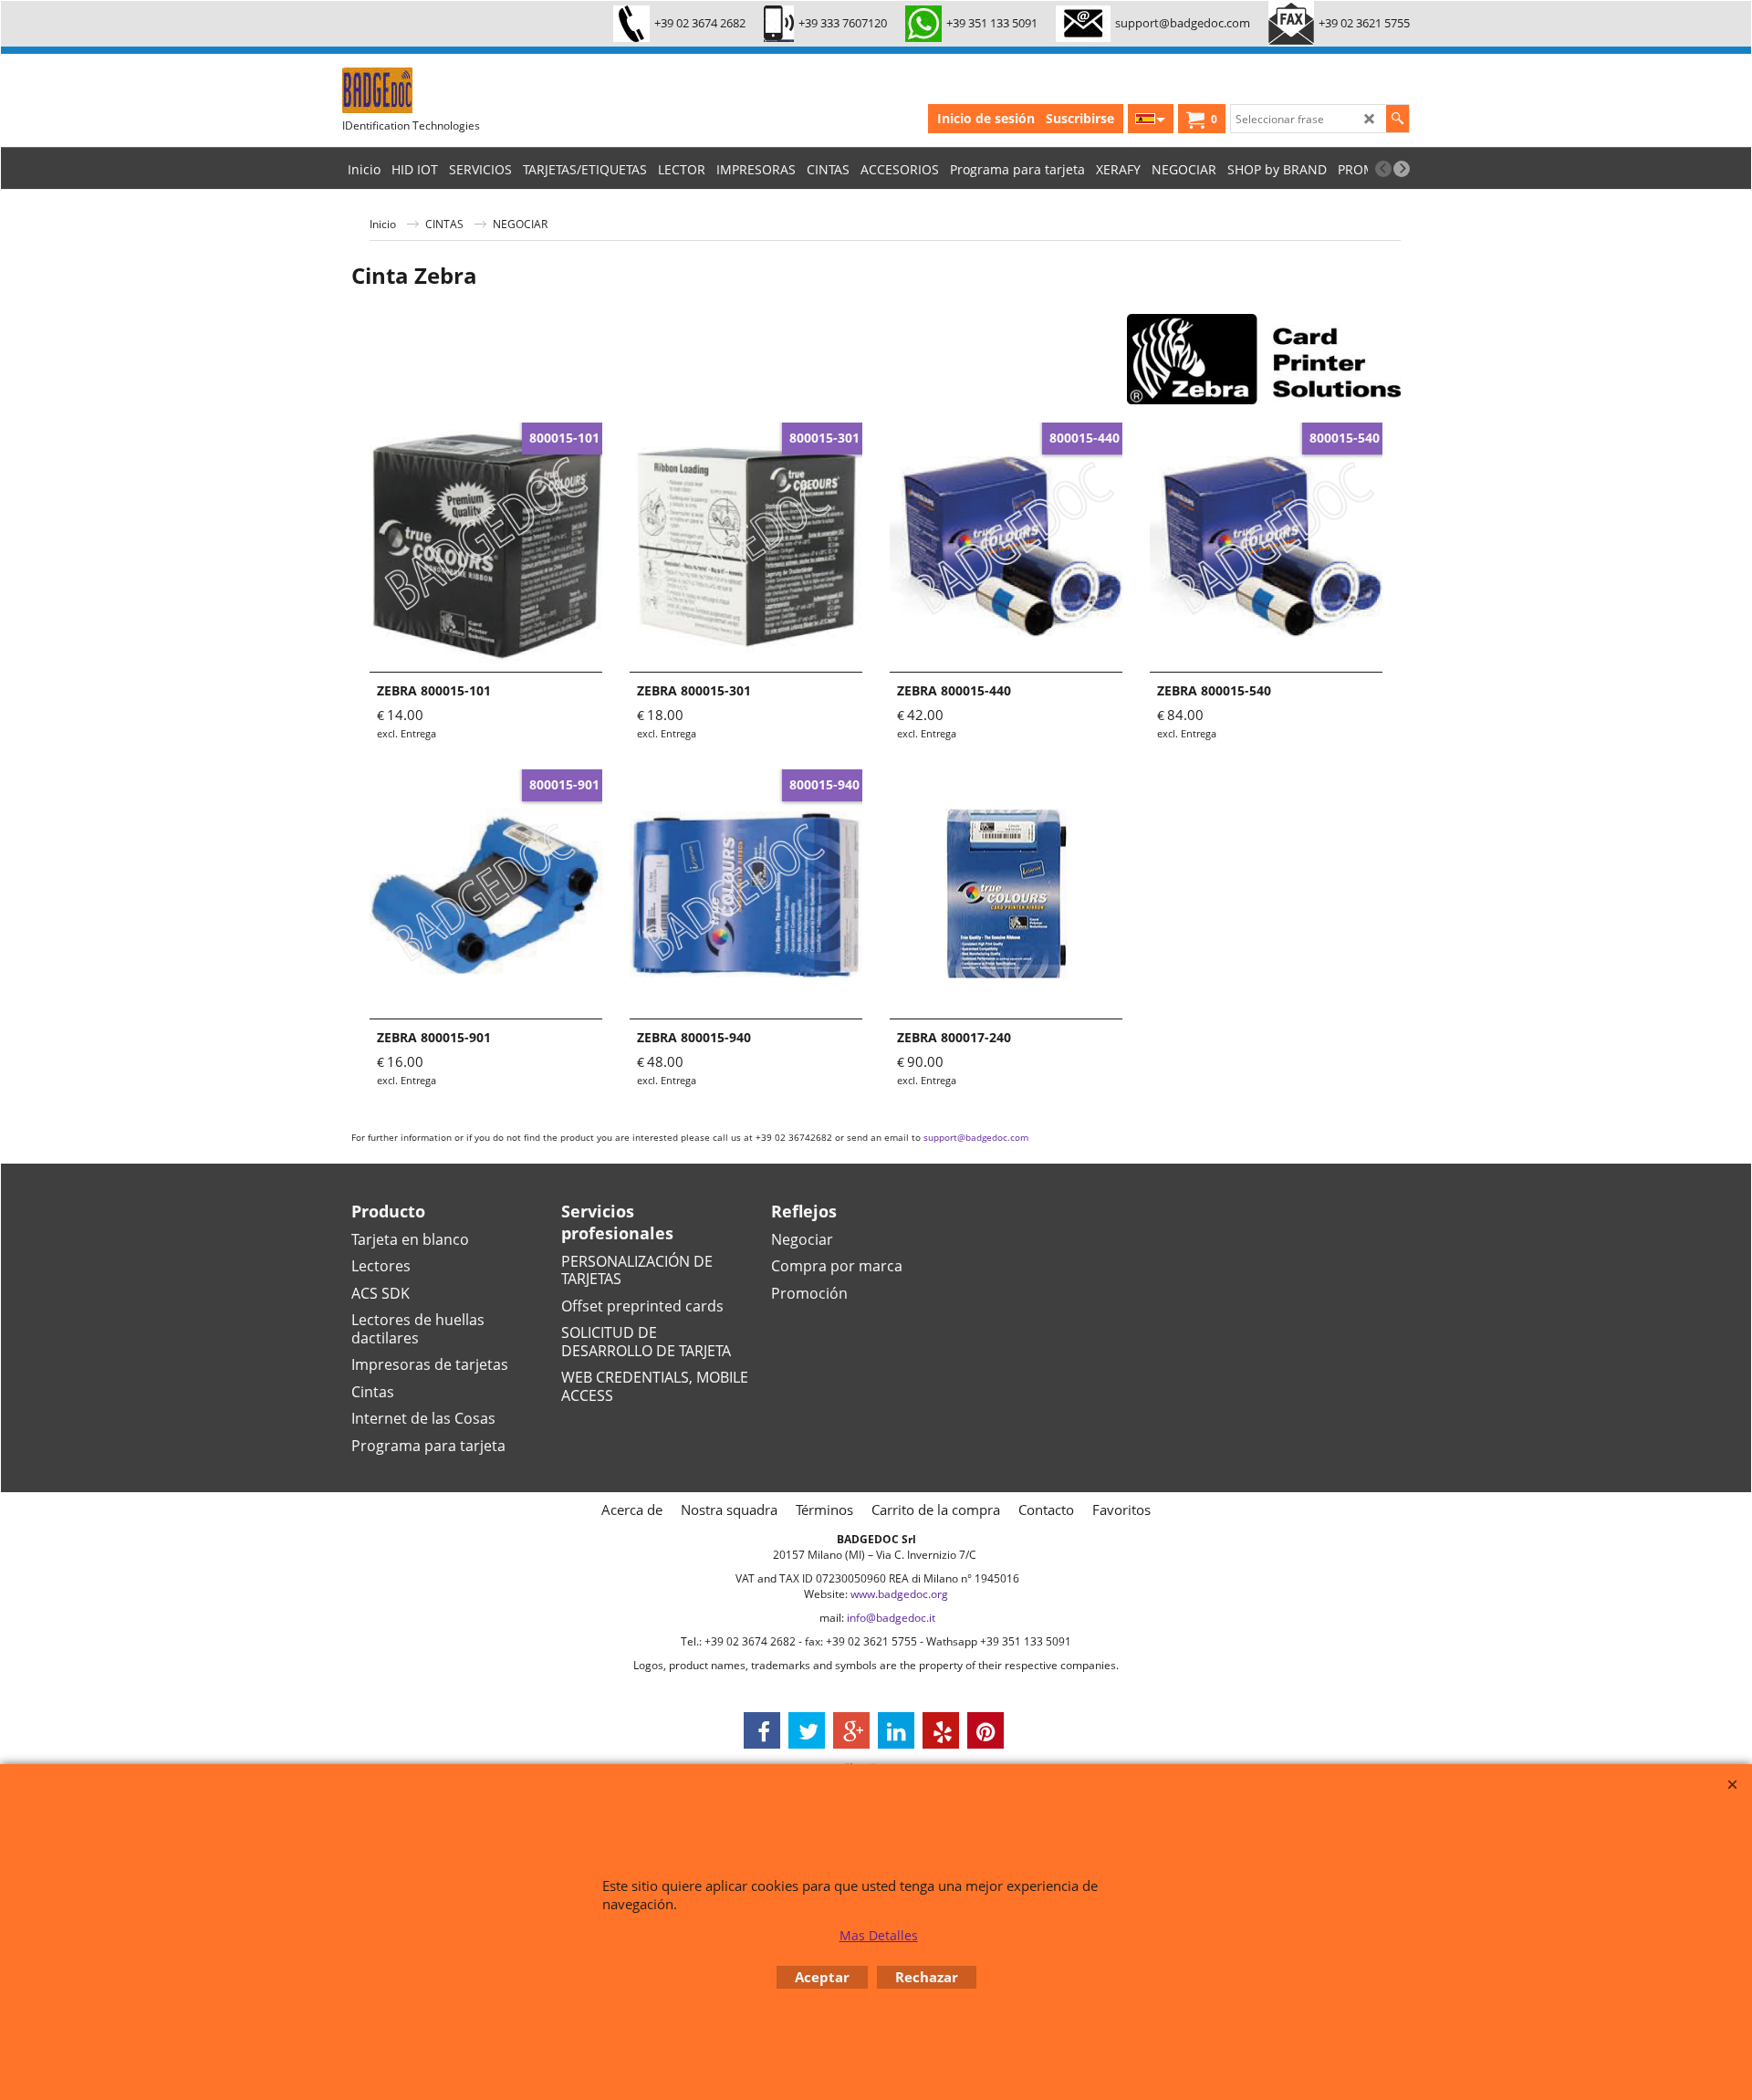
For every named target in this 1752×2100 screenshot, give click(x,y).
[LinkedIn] (896, 1730)
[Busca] (1397, 119)
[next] (1402, 169)
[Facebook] (762, 1730)
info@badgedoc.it (891, 1618)
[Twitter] (807, 1730)
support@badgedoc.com (976, 1137)
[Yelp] (941, 1730)
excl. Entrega (407, 733)
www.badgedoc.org (899, 1594)
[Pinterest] (985, 1730)
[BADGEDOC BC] (479, 90)
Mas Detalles (879, 1935)
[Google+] (851, 1730)
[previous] (1383, 169)
